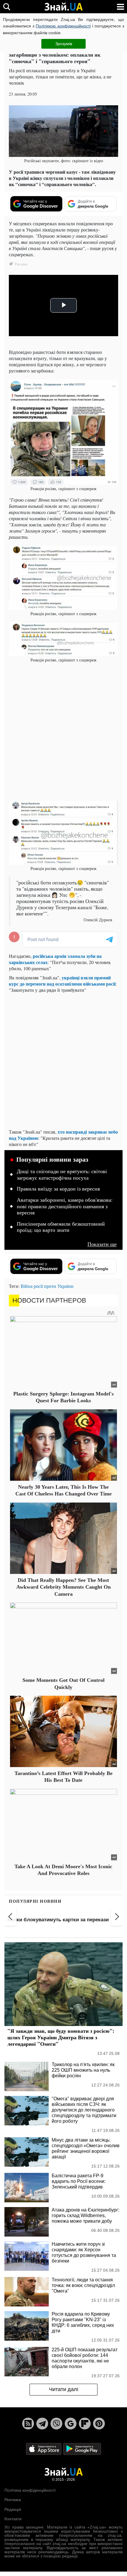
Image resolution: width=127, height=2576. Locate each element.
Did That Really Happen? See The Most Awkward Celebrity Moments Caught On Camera (63, 1587)
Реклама (13, 2500)
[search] (7, 7)
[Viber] (56, 2424)
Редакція (13, 2509)
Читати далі (64, 2389)
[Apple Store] (44, 2448)
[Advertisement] (63, 731)
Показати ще (102, 1244)
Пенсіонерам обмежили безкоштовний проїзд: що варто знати (61, 1227)
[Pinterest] (99, 2424)
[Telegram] (42, 2424)
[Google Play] (82, 2448)
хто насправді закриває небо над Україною (63, 1135)
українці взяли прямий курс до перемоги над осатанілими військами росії (62, 981)
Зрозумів (64, 44)
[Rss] (28, 2424)
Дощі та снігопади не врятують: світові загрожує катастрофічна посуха (62, 1175)
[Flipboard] (85, 2424)
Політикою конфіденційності (63, 26)
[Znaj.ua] (63, 7)
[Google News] (71, 2424)
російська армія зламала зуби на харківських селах (55, 959)
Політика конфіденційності (30, 2490)
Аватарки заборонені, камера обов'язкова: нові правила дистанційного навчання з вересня (65, 1206)
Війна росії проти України (47, 1286)
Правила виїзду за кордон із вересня (58, 1189)
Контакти (13, 2519)
